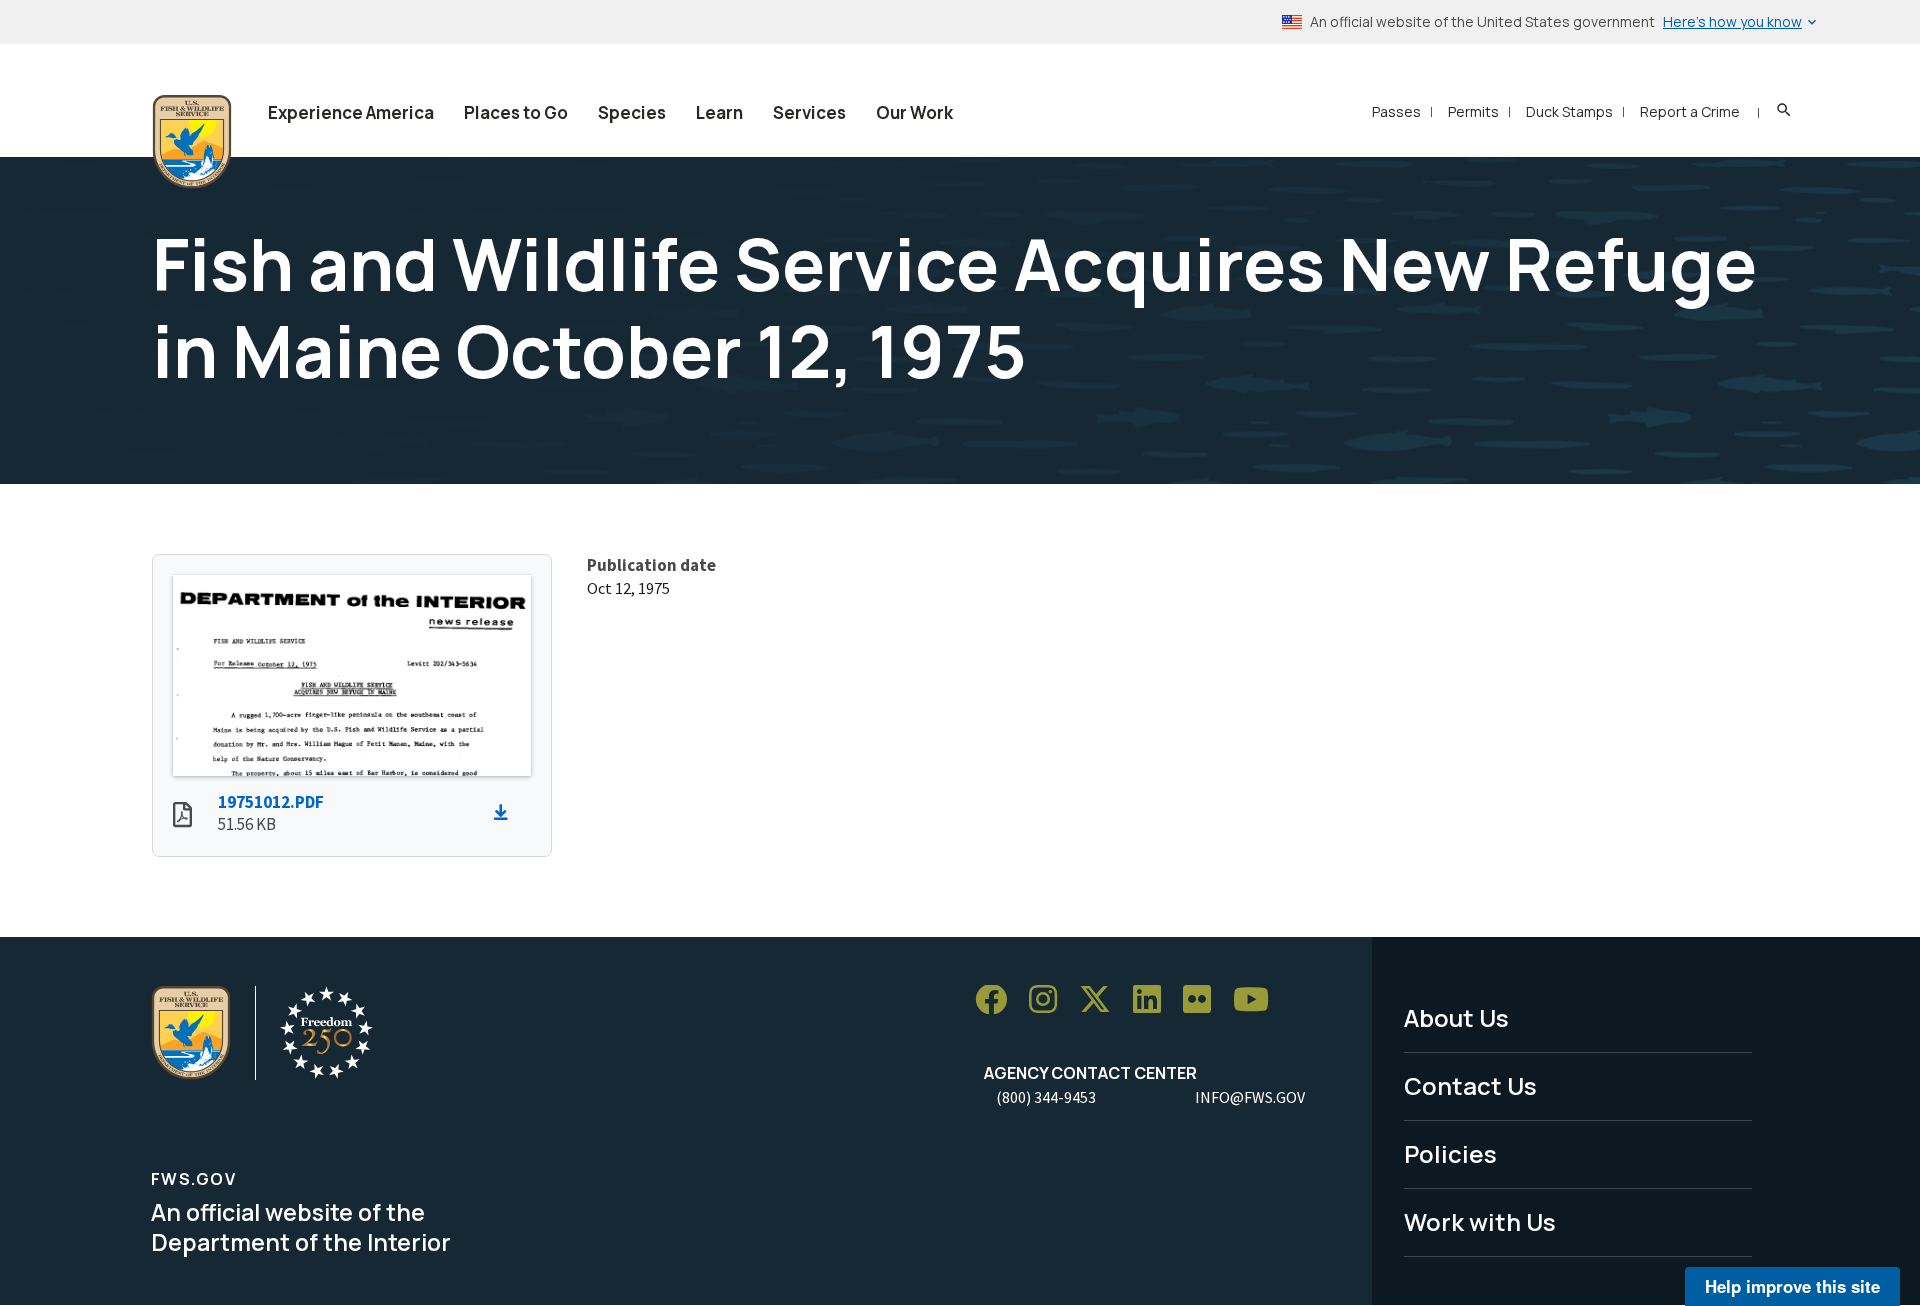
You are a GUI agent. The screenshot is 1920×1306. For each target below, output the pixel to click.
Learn (719, 112)
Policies (1450, 1153)
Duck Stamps (1569, 111)
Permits (1473, 111)
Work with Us (1480, 1221)
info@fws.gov (1250, 1097)
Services (809, 112)
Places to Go (516, 112)
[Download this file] (506, 813)
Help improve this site (1792, 1286)
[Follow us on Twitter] (1102, 1000)
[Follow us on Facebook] (998, 1000)
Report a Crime (1690, 111)
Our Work (914, 112)
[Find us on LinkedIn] (1154, 1000)
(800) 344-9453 (1046, 1097)
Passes (1396, 111)
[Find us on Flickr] (1204, 1000)
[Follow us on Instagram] (1050, 1000)
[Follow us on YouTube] (1258, 1000)
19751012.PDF (271, 802)
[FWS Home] (192, 142)
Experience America (351, 112)
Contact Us (1470, 1085)
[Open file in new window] (182, 817)
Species (632, 112)
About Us (1456, 1017)
